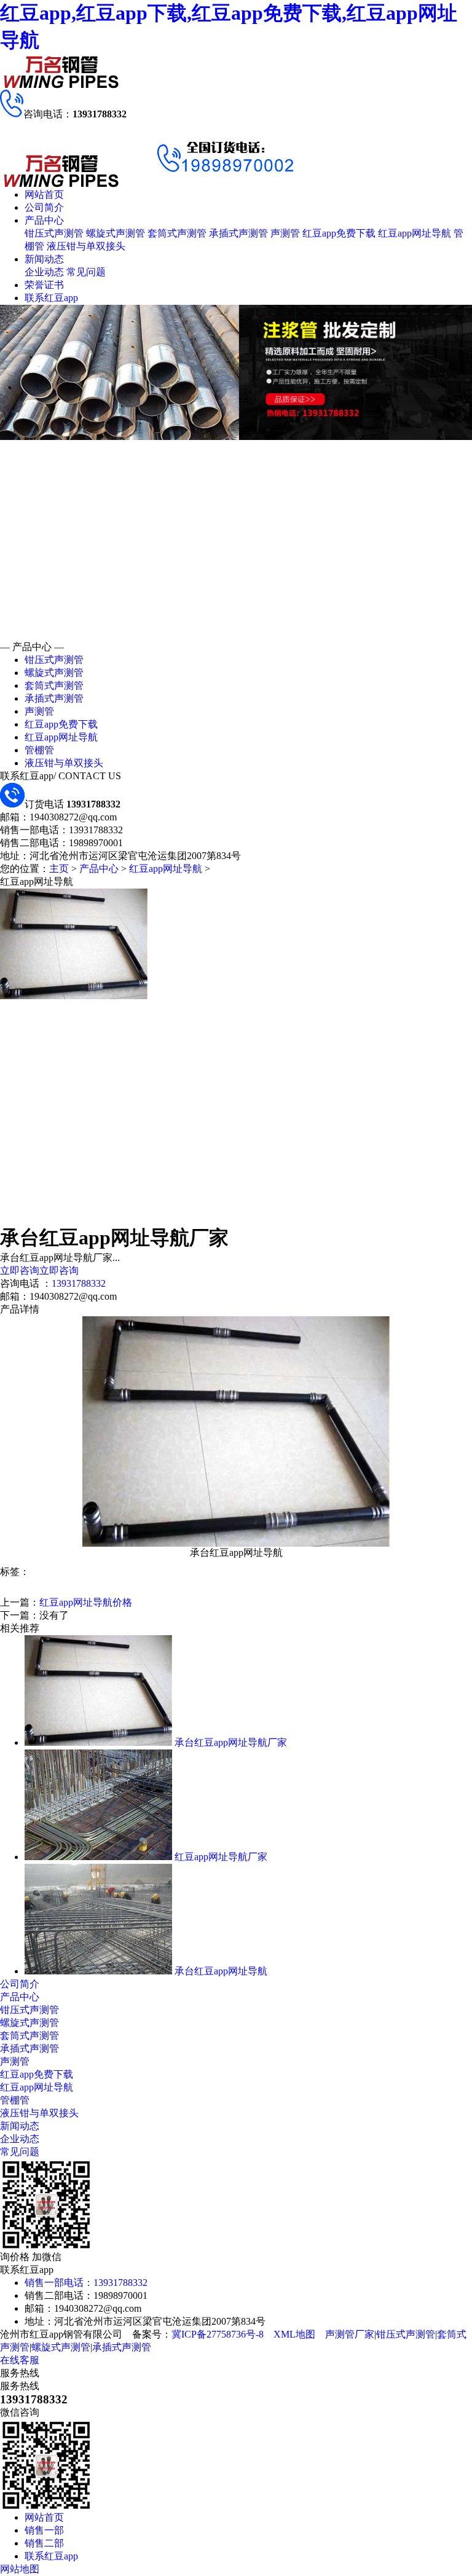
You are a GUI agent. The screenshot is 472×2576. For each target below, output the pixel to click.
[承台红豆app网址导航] (98, 1971)
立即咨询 (20, 1270)
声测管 (285, 233)
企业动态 (44, 272)
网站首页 (44, 194)
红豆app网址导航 (415, 233)
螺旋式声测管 (116, 233)
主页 (59, 869)
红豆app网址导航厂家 (221, 1857)
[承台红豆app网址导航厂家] (98, 1742)
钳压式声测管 (54, 233)
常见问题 (86, 272)
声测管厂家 (350, 2334)
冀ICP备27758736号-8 (218, 2334)
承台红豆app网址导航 (221, 1971)
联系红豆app (51, 298)
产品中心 (44, 220)
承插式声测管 (238, 233)
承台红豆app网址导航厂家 (231, 1742)
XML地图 (294, 2334)
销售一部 (44, 2530)
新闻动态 (44, 259)
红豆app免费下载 (339, 233)
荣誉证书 (44, 285)
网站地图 (20, 2569)
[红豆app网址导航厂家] (98, 1857)
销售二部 (44, 2543)
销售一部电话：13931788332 (86, 2283)
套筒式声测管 (177, 233)
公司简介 (44, 207)
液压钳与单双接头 (86, 246)
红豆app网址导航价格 (86, 1602)
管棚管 (39, 750)
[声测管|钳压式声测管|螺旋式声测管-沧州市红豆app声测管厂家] (61, 86)
